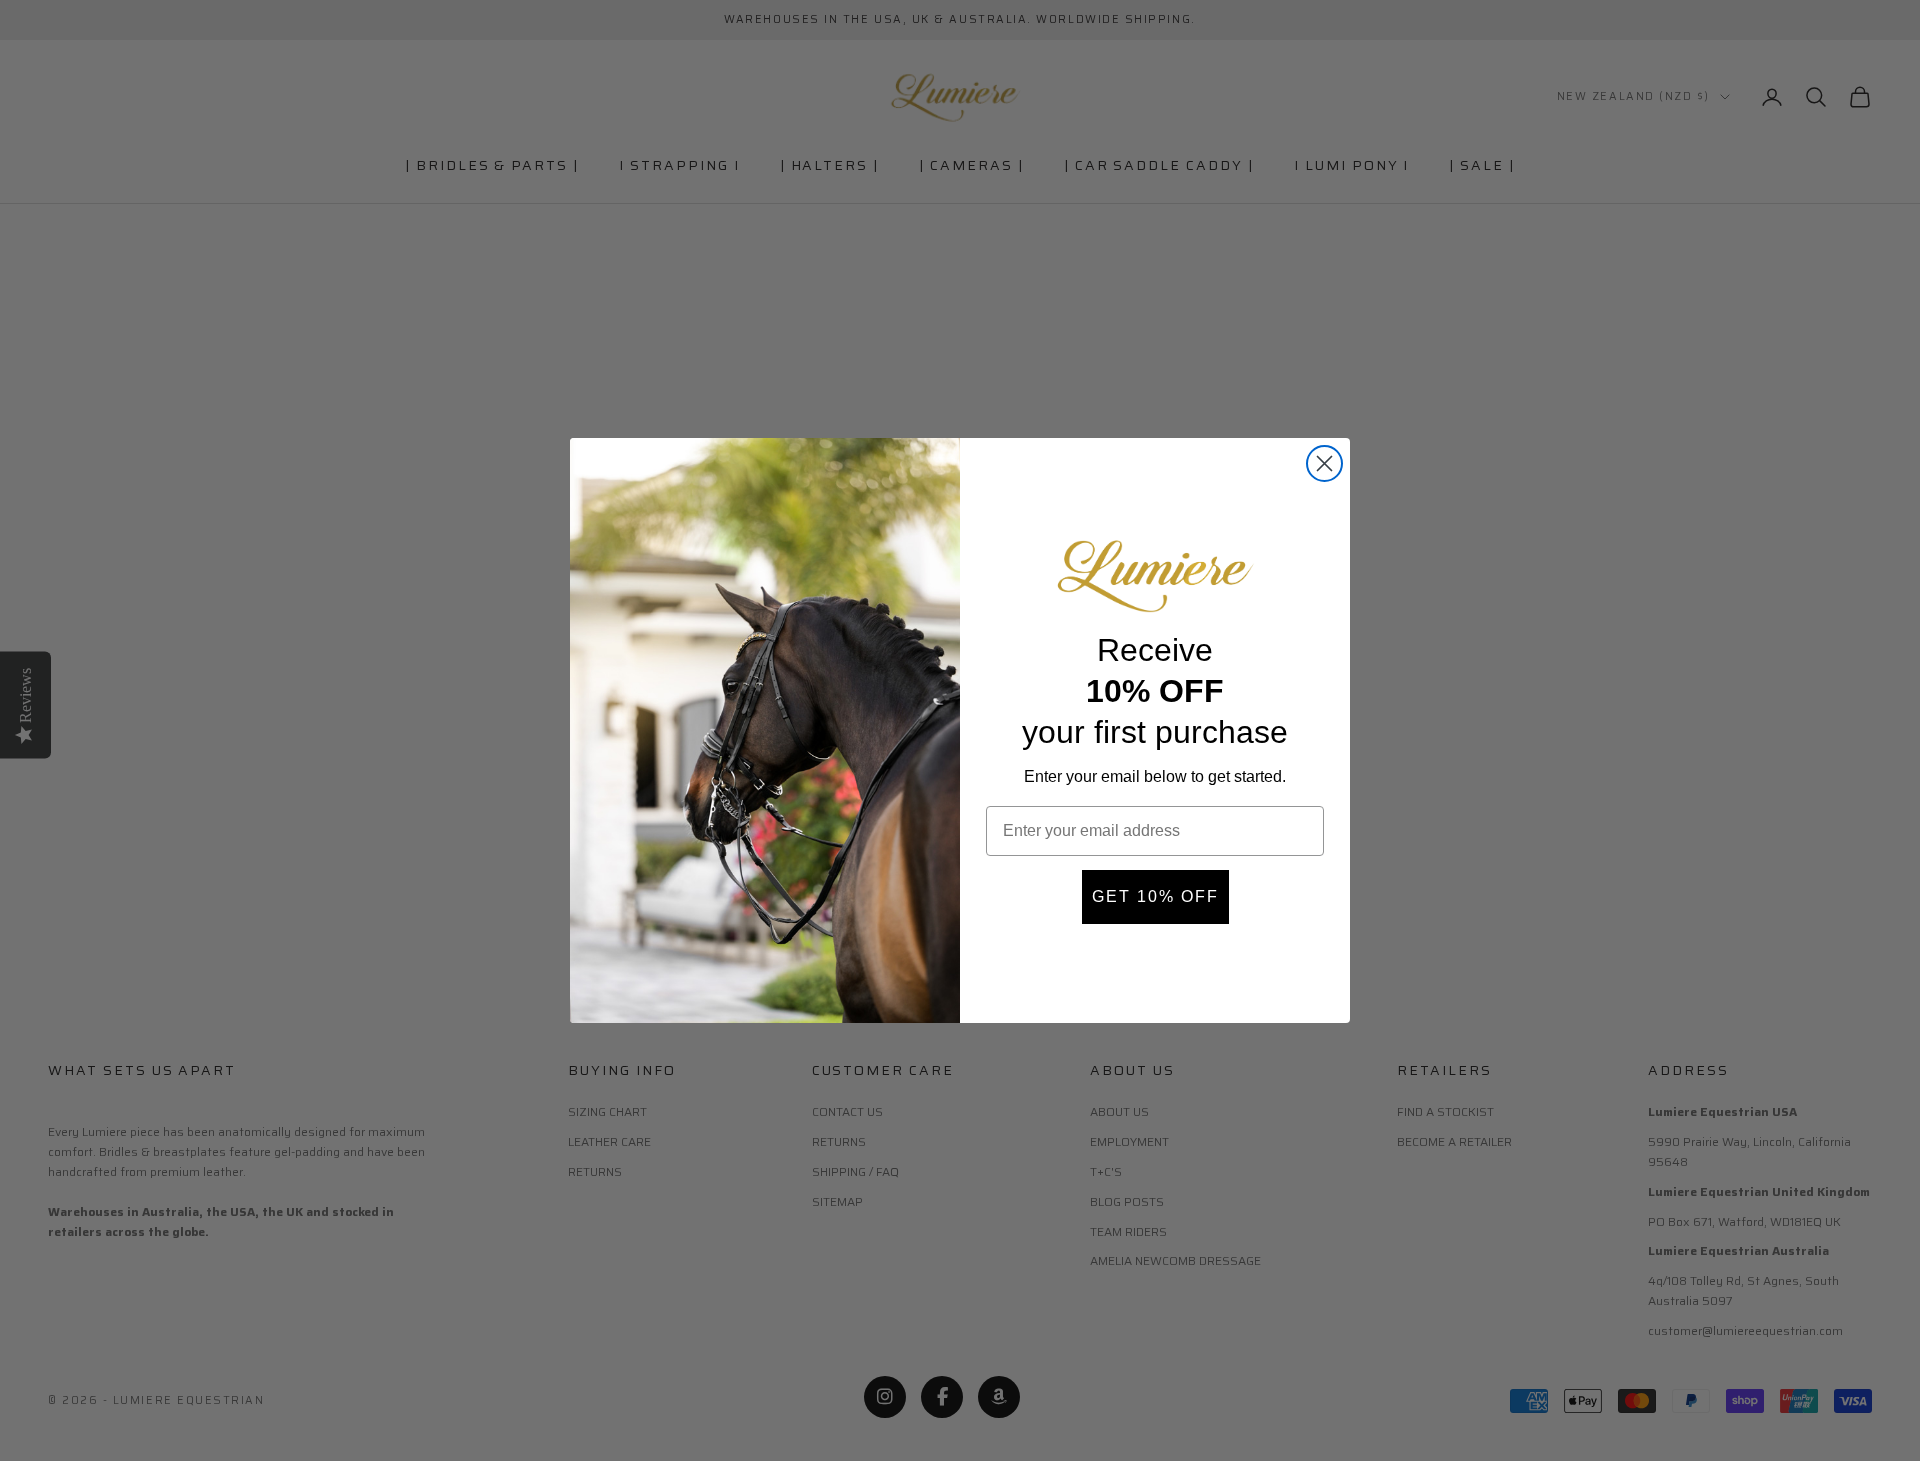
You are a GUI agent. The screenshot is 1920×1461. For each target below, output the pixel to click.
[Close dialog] (1324, 463)
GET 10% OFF (1155, 896)
